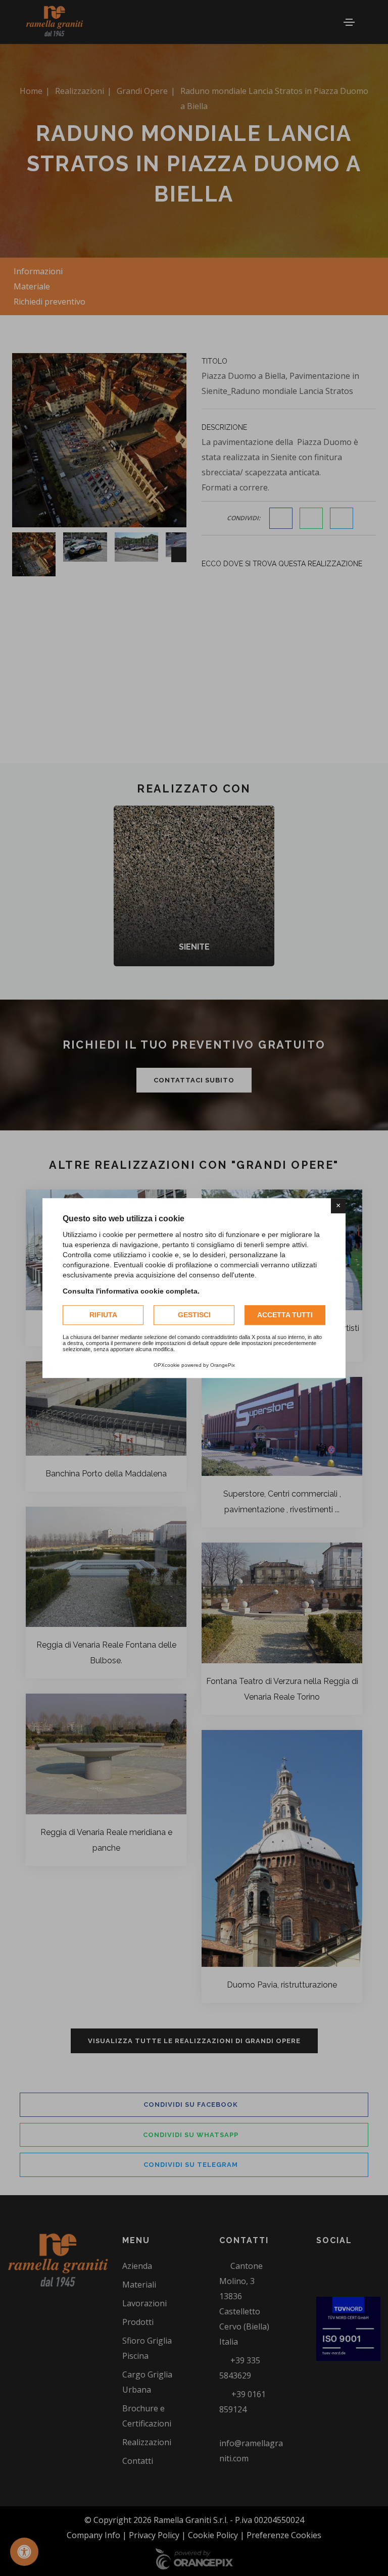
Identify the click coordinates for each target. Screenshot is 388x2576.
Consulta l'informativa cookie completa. (131, 1291)
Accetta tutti (285, 1315)
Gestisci (194, 1315)
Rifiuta (103, 1315)
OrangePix (223, 1365)
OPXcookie (167, 1365)
